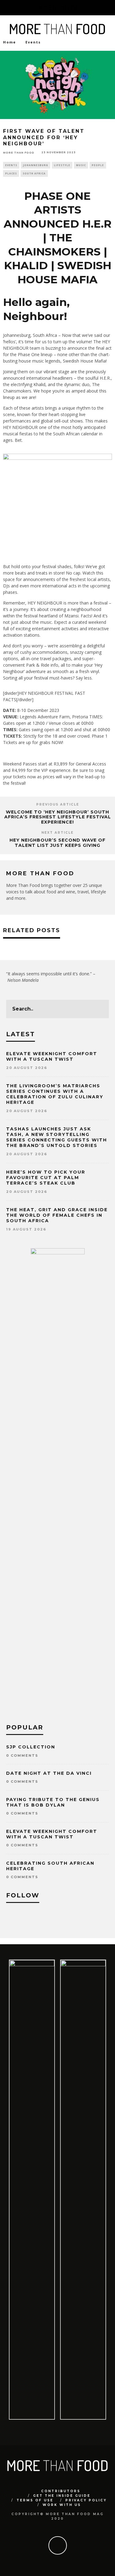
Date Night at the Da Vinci (49, 1773)
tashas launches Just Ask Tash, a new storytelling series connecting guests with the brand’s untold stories (57, 1137)
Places (11, 173)
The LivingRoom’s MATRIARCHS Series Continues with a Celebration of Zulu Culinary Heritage (55, 1094)
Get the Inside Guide (62, 2496)
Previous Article (58, 804)
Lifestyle (62, 165)
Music (81, 165)
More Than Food (19, 152)
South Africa (34, 173)
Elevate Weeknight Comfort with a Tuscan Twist (52, 1056)
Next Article (57, 833)
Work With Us (62, 2505)
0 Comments (22, 1755)
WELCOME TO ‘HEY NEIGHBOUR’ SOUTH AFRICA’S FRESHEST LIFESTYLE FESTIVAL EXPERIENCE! (58, 817)
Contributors (61, 2491)
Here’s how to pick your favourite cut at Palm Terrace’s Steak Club (46, 1178)
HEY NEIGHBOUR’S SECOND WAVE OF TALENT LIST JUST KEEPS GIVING (57, 843)
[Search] (110, 8)
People (98, 165)
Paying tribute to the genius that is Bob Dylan (53, 1802)
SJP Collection (31, 1747)
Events (11, 165)
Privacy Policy (86, 2500)
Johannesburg (36, 165)
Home (10, 42)
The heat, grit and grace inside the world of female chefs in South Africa (57, 1215)
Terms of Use (35, 2500)
